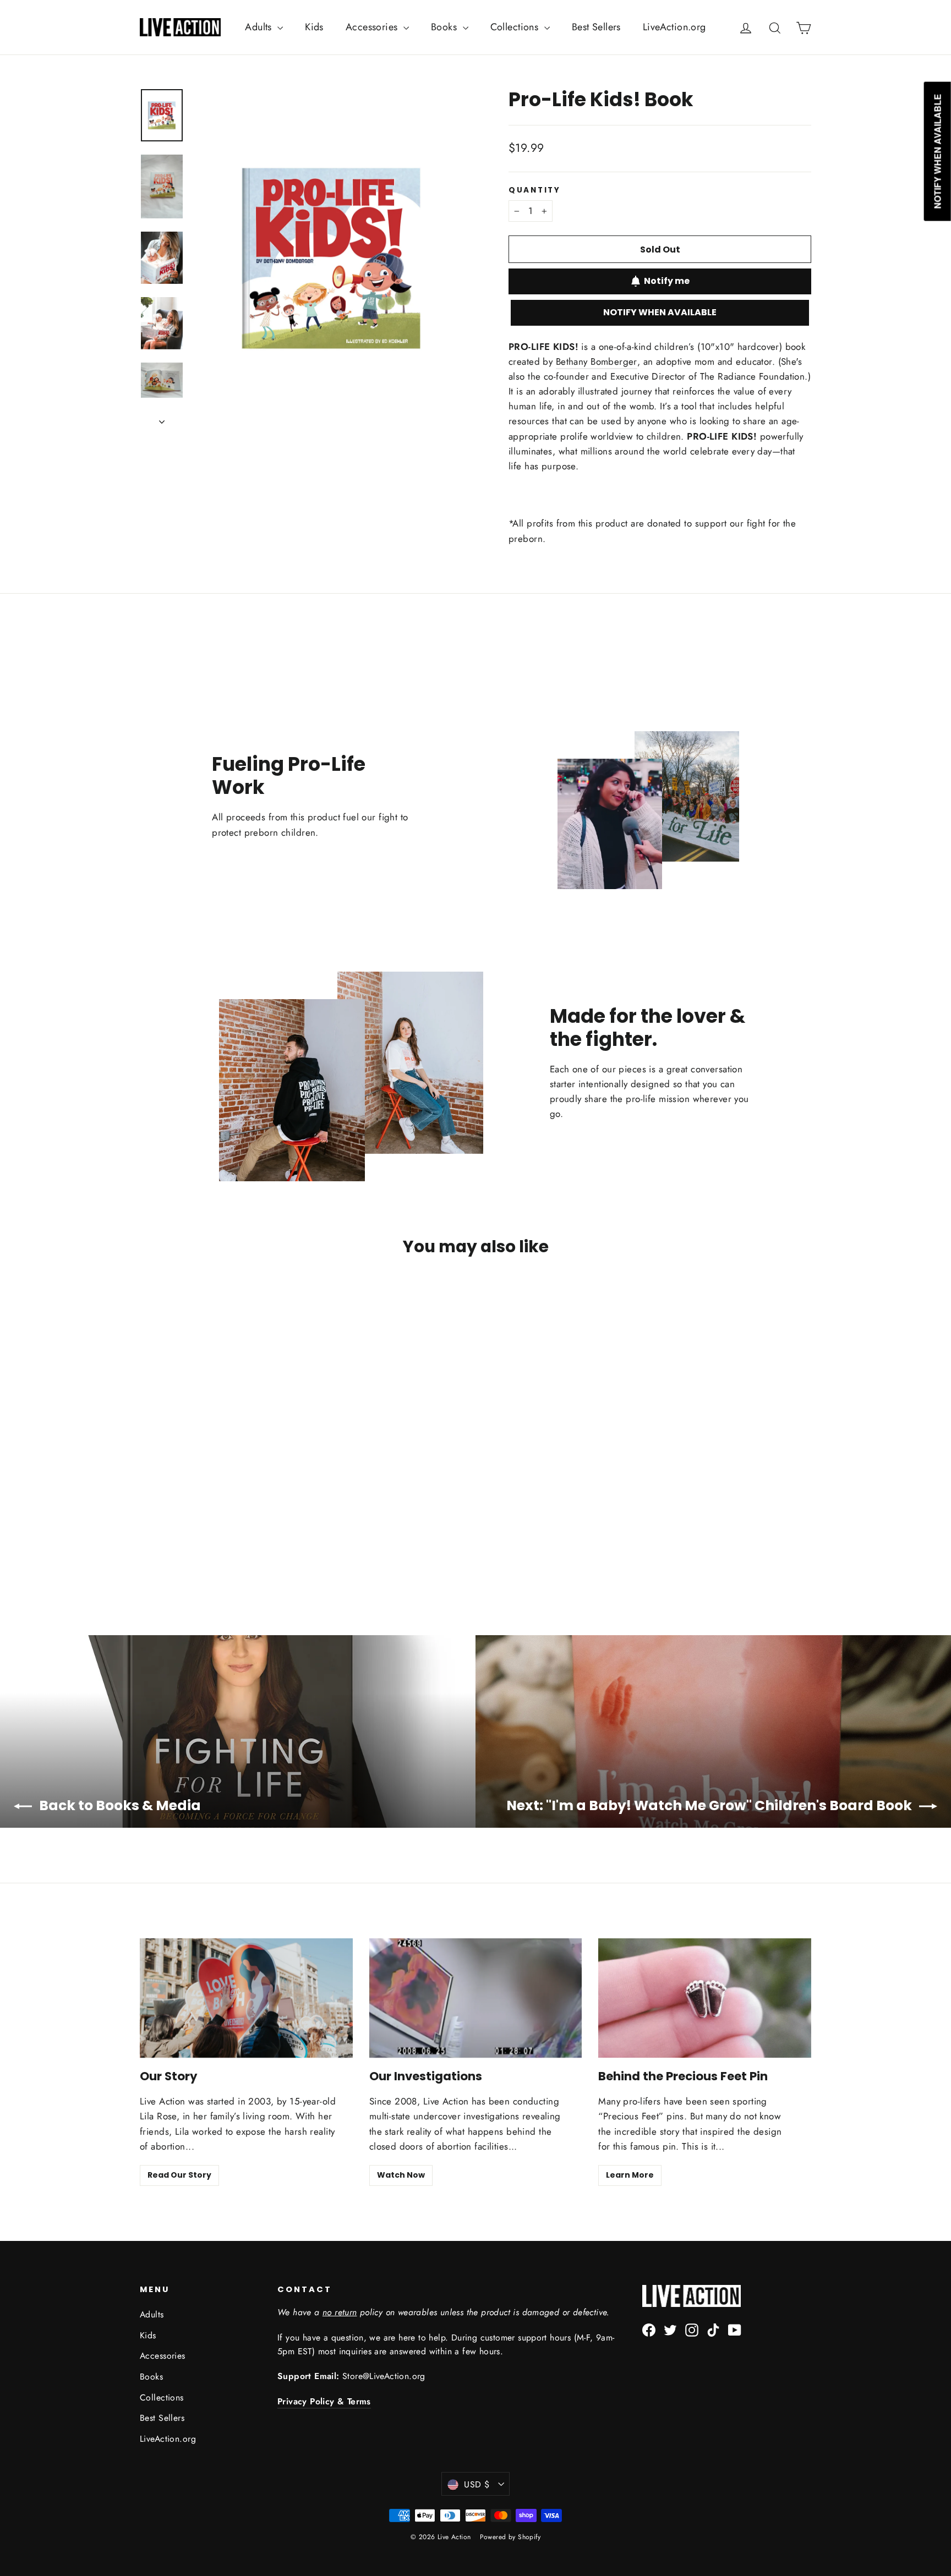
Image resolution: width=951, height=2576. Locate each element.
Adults (260, 27)
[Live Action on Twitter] (670, 2329)
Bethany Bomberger (597, 361)
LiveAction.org (674, 27)
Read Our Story (179, 2175)
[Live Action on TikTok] (713, 2329)
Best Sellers (596, 27)
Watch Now (401, 2175)
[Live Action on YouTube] (735, 2329)
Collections (516, 27)
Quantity (535, 190)
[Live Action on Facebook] (649, 2329)
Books (446, 27)
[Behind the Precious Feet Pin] (705, 1998)
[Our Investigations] (476, 1998)
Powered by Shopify (510, 2537)
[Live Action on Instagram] (692, 2329)
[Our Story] (246, 1998)
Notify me (667, 281)
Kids (314, 27)
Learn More (630, 2175)
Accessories (373, 27)
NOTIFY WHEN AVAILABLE (660, 312)
